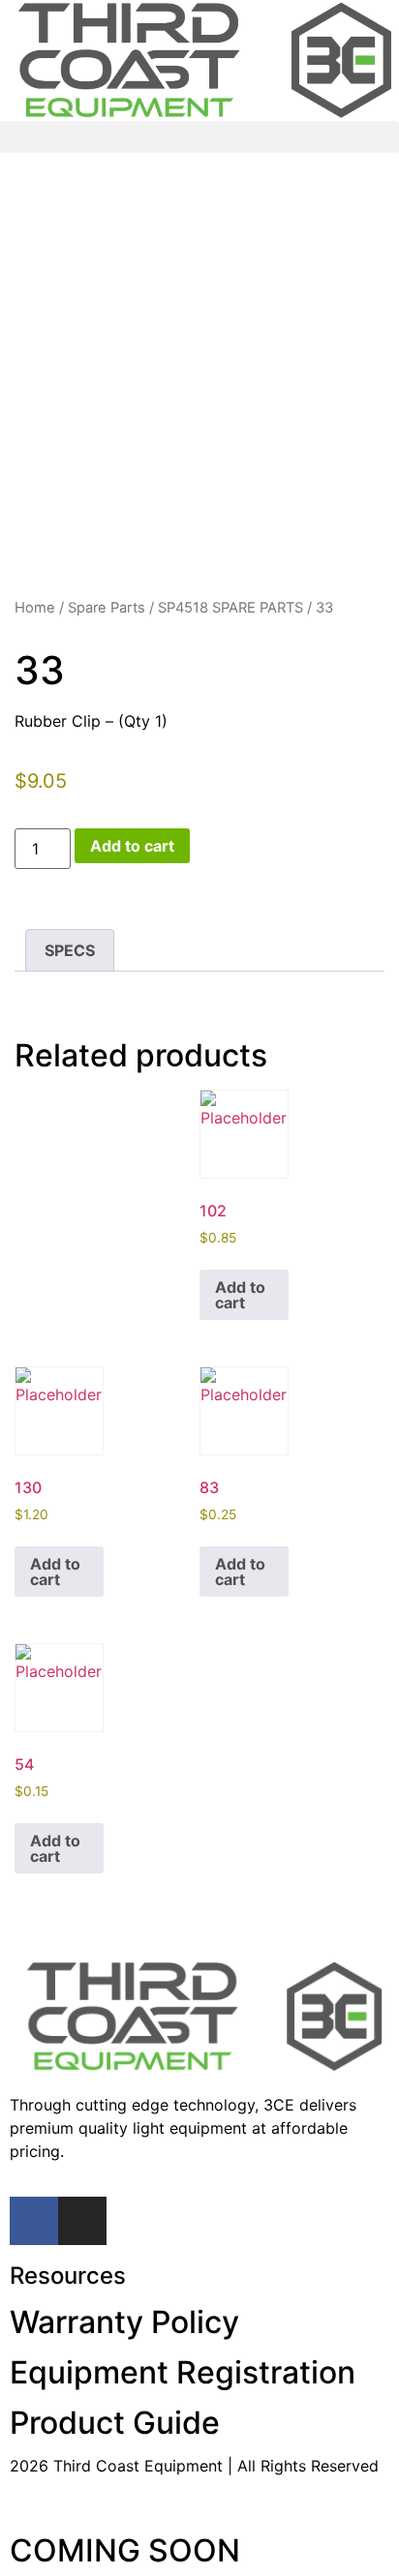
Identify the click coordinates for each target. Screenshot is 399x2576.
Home (35, 608)
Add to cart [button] (240, 1295)
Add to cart (132, 846)
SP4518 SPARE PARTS (230, 608)
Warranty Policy (124, 2322)
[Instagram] (82, 2221)
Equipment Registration (183, 2372)
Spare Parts (107, 608)
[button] (199, 137)
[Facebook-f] (34, 2221)
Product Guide (115, 2423)
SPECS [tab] (70, 950)
